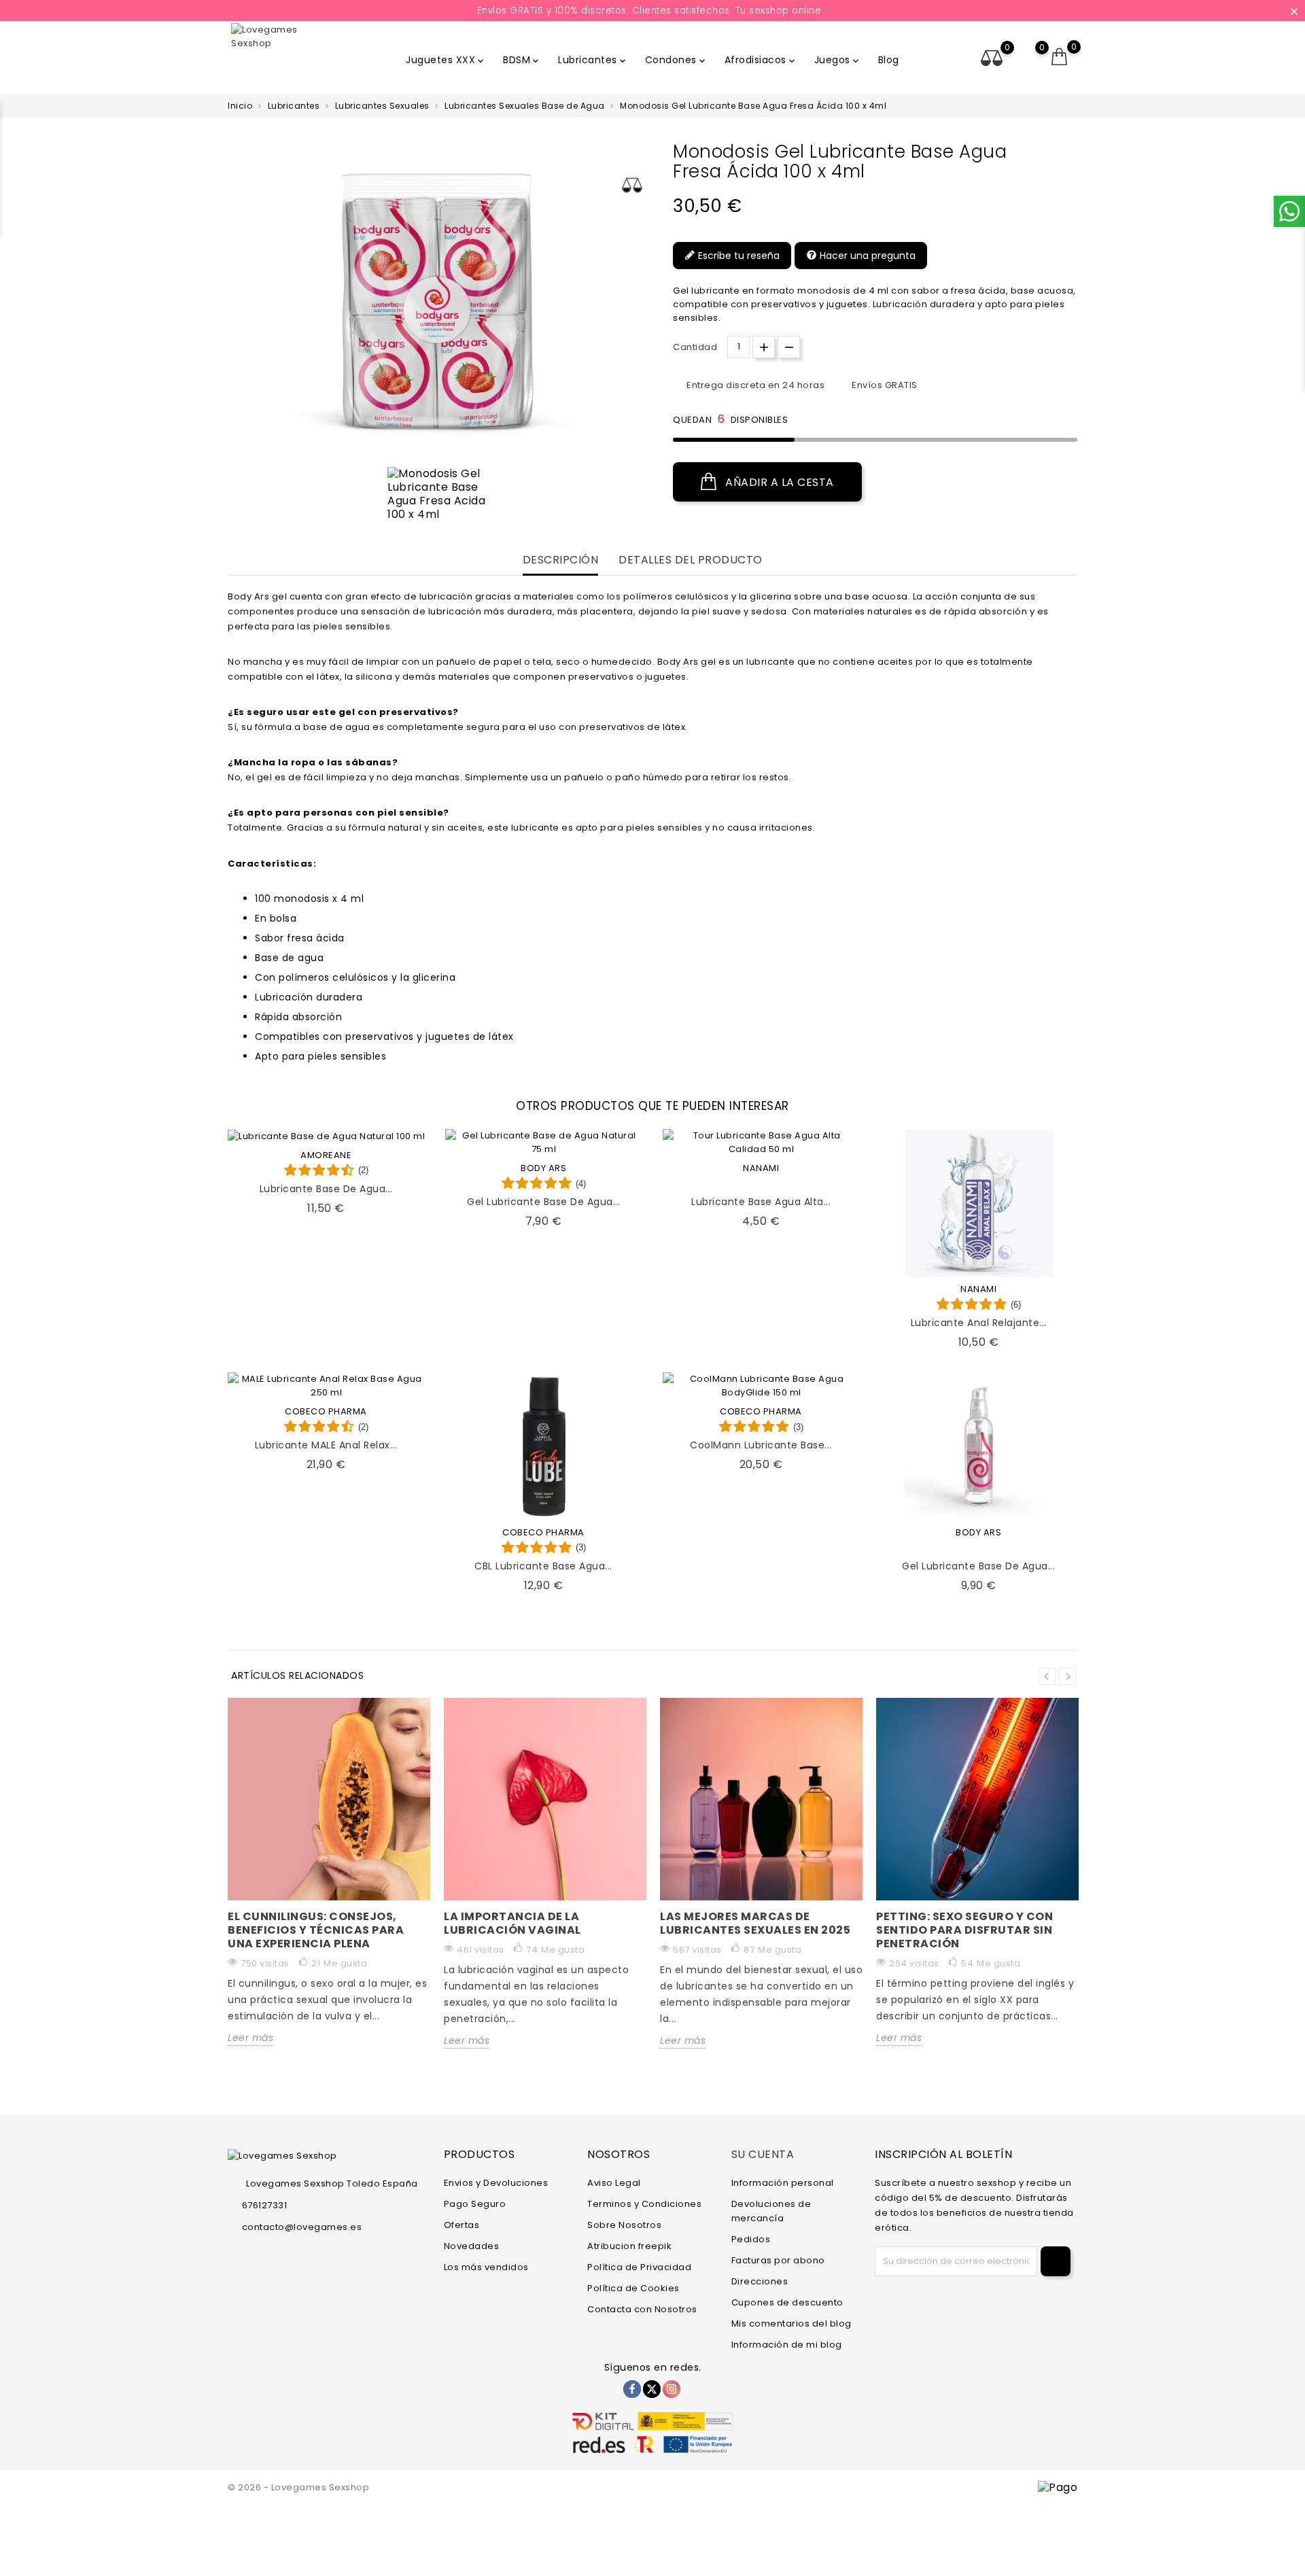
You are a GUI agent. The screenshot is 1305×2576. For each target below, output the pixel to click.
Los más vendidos (486, 2267)
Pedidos (751, 2239)
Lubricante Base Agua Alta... (761, 1202)
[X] (652, 2389)
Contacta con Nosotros (642, 2309)
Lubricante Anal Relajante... (979, 1323)
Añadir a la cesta (778, 482)
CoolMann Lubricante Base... (761, 1445)
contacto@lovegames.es (302, 2227)
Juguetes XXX (446, 60)
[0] (1060, 57)
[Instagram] (672, 2389)
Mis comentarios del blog (791, 2323)
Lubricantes (593, 60)
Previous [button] (1047, 1676)
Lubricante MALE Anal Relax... (326, 1445)
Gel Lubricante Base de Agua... (543, 1202)
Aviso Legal (614, 2183)
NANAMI (761, 1168)
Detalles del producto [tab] (691, 560)
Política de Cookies (633, 2288)
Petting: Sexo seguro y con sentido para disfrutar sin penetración (964, 1930)
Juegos (838, 60)
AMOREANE (326, 1155)
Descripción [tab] (561, 560)
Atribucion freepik (629, 2246)
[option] (438, 494)
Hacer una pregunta (866, 256)
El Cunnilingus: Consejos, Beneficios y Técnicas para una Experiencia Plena (316, 1930)
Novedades (472, 2246)
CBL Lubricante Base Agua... (543, 1566)
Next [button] (1067, 1676)
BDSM (522, 60)
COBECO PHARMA (326, 1411)
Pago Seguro (475, 2204)
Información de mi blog (787, 2345)
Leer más (250, 2038)
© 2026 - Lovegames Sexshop (298, 2487)
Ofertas (462, 2225)
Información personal (783, 2183)
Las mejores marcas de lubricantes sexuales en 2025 (755, 1923)
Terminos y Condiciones (644, 2204)
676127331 (264, 2205)
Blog (889, 60)
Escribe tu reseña (737, 256)
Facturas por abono (778, 2260)
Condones (676, 60)
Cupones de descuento (787, 2302)
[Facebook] (632, 2389)
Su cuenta (763, 2154)
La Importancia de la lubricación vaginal (512, 1923)
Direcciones (760, 2281)
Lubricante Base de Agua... (326, 1189)
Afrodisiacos (761, 60)
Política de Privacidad (639, 2267)
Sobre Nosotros (624, 2225)
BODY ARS (543, 1168)
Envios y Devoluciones (496, 2183)
